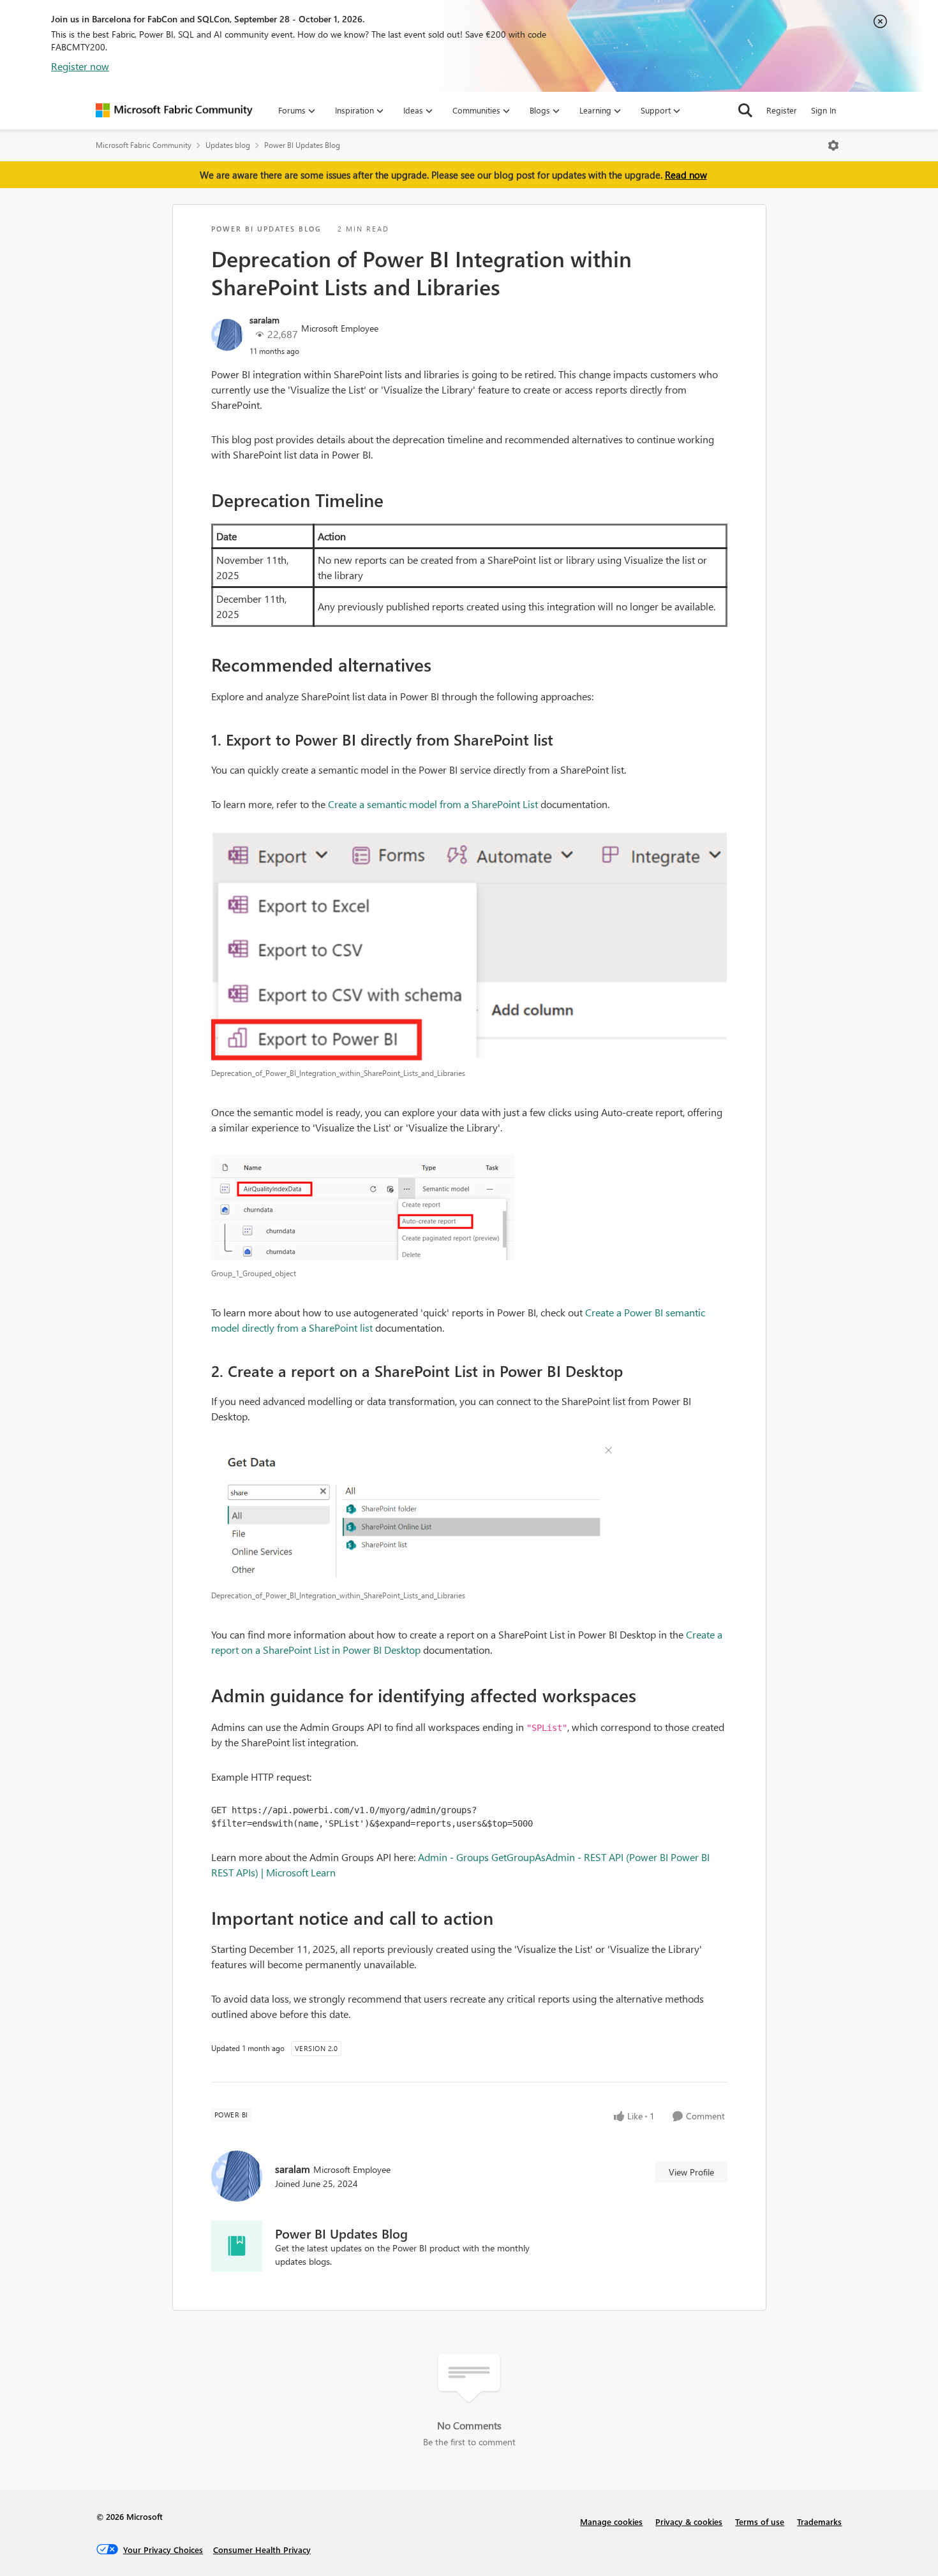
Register (782, 110)
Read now (686, 175)
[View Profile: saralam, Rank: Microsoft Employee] (227, 335)
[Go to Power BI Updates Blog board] (237, 2246)
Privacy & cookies (689, 2521)
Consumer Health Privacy (262, 2550)
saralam (264, 320)
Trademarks (819, 2521)
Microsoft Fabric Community (144, 145)
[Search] (745, 110)
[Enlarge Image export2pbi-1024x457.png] (469, 946)
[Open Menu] (833, 145)
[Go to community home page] (174, 110)
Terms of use (760, 2521)
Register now (80, 66)
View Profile (691, 2172)
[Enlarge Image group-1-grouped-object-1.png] (469, 1208)
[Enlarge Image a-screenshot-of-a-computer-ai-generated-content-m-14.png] (469, 1513)
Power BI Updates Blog (302, 145)
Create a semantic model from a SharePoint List (433, 804)
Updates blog (228, 145)
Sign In (823, 110)
